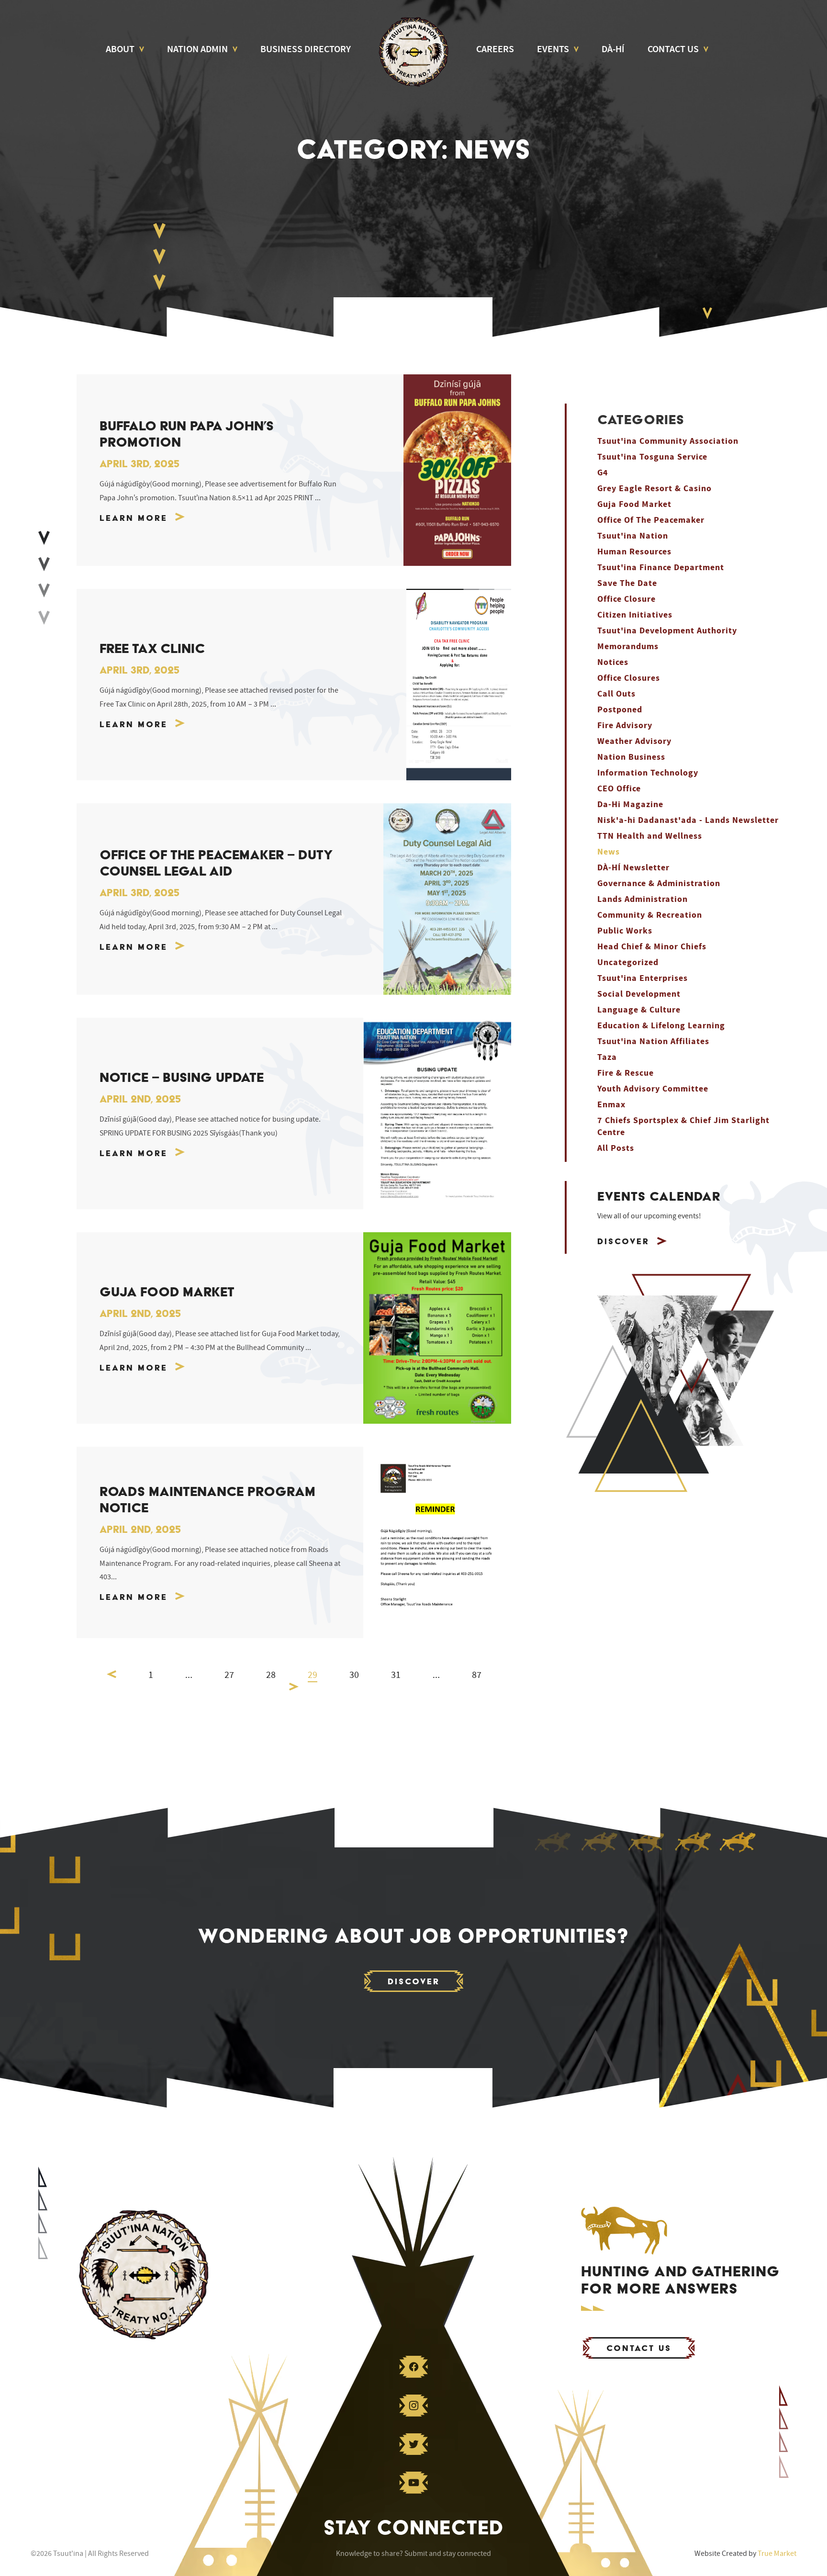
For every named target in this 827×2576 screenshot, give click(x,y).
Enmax (611, 1105)
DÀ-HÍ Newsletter (633, 868)
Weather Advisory (634, 741)
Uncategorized (628, 962)
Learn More (134, 518)
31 (396, 1675)
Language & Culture (639, 1010)
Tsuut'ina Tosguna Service (652, 457)
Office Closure (626, 599)
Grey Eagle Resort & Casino (654, 489)
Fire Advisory (625, 726)
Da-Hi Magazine (630, 804)
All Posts (616, 1148)
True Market (777, 2554)
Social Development (639, 994)
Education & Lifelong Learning (661, 1026)
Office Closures (629, 678)
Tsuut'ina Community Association (668, 441)
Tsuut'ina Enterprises (643, 978)
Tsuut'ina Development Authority (667, 631)
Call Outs (616, 694)
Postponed (620, 710)
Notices (613, 662)
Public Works (625, 931)
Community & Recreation (650, 915)
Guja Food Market (634, 504)
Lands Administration (643, 899)
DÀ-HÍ (613, 49)
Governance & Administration (659, 883)
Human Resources (634, 552)
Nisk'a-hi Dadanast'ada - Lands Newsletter (688, 820)
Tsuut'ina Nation (633, 536)
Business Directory (306, 49)
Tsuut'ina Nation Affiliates (653, 1041)
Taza (607, 1057)
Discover (623, 1241)
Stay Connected (414, 2527)
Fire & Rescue (626, 1073)
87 (477, 1675)
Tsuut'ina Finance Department (661, 568)
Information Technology (648, 773)
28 (271, 1675)
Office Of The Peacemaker (651, 520)
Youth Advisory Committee (653, 1089)
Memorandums (628, 647)
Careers (495, 49)
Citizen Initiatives (635, 615)
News (609, 852)
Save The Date (627, 583)
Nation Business (631, 757)
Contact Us (673, 49)
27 (229, 1675)
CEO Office (619, 789)
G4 (603, 473)
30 (354, 1675)
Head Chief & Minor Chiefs (652, 947)
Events (553, 49)
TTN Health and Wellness (650, 836)
